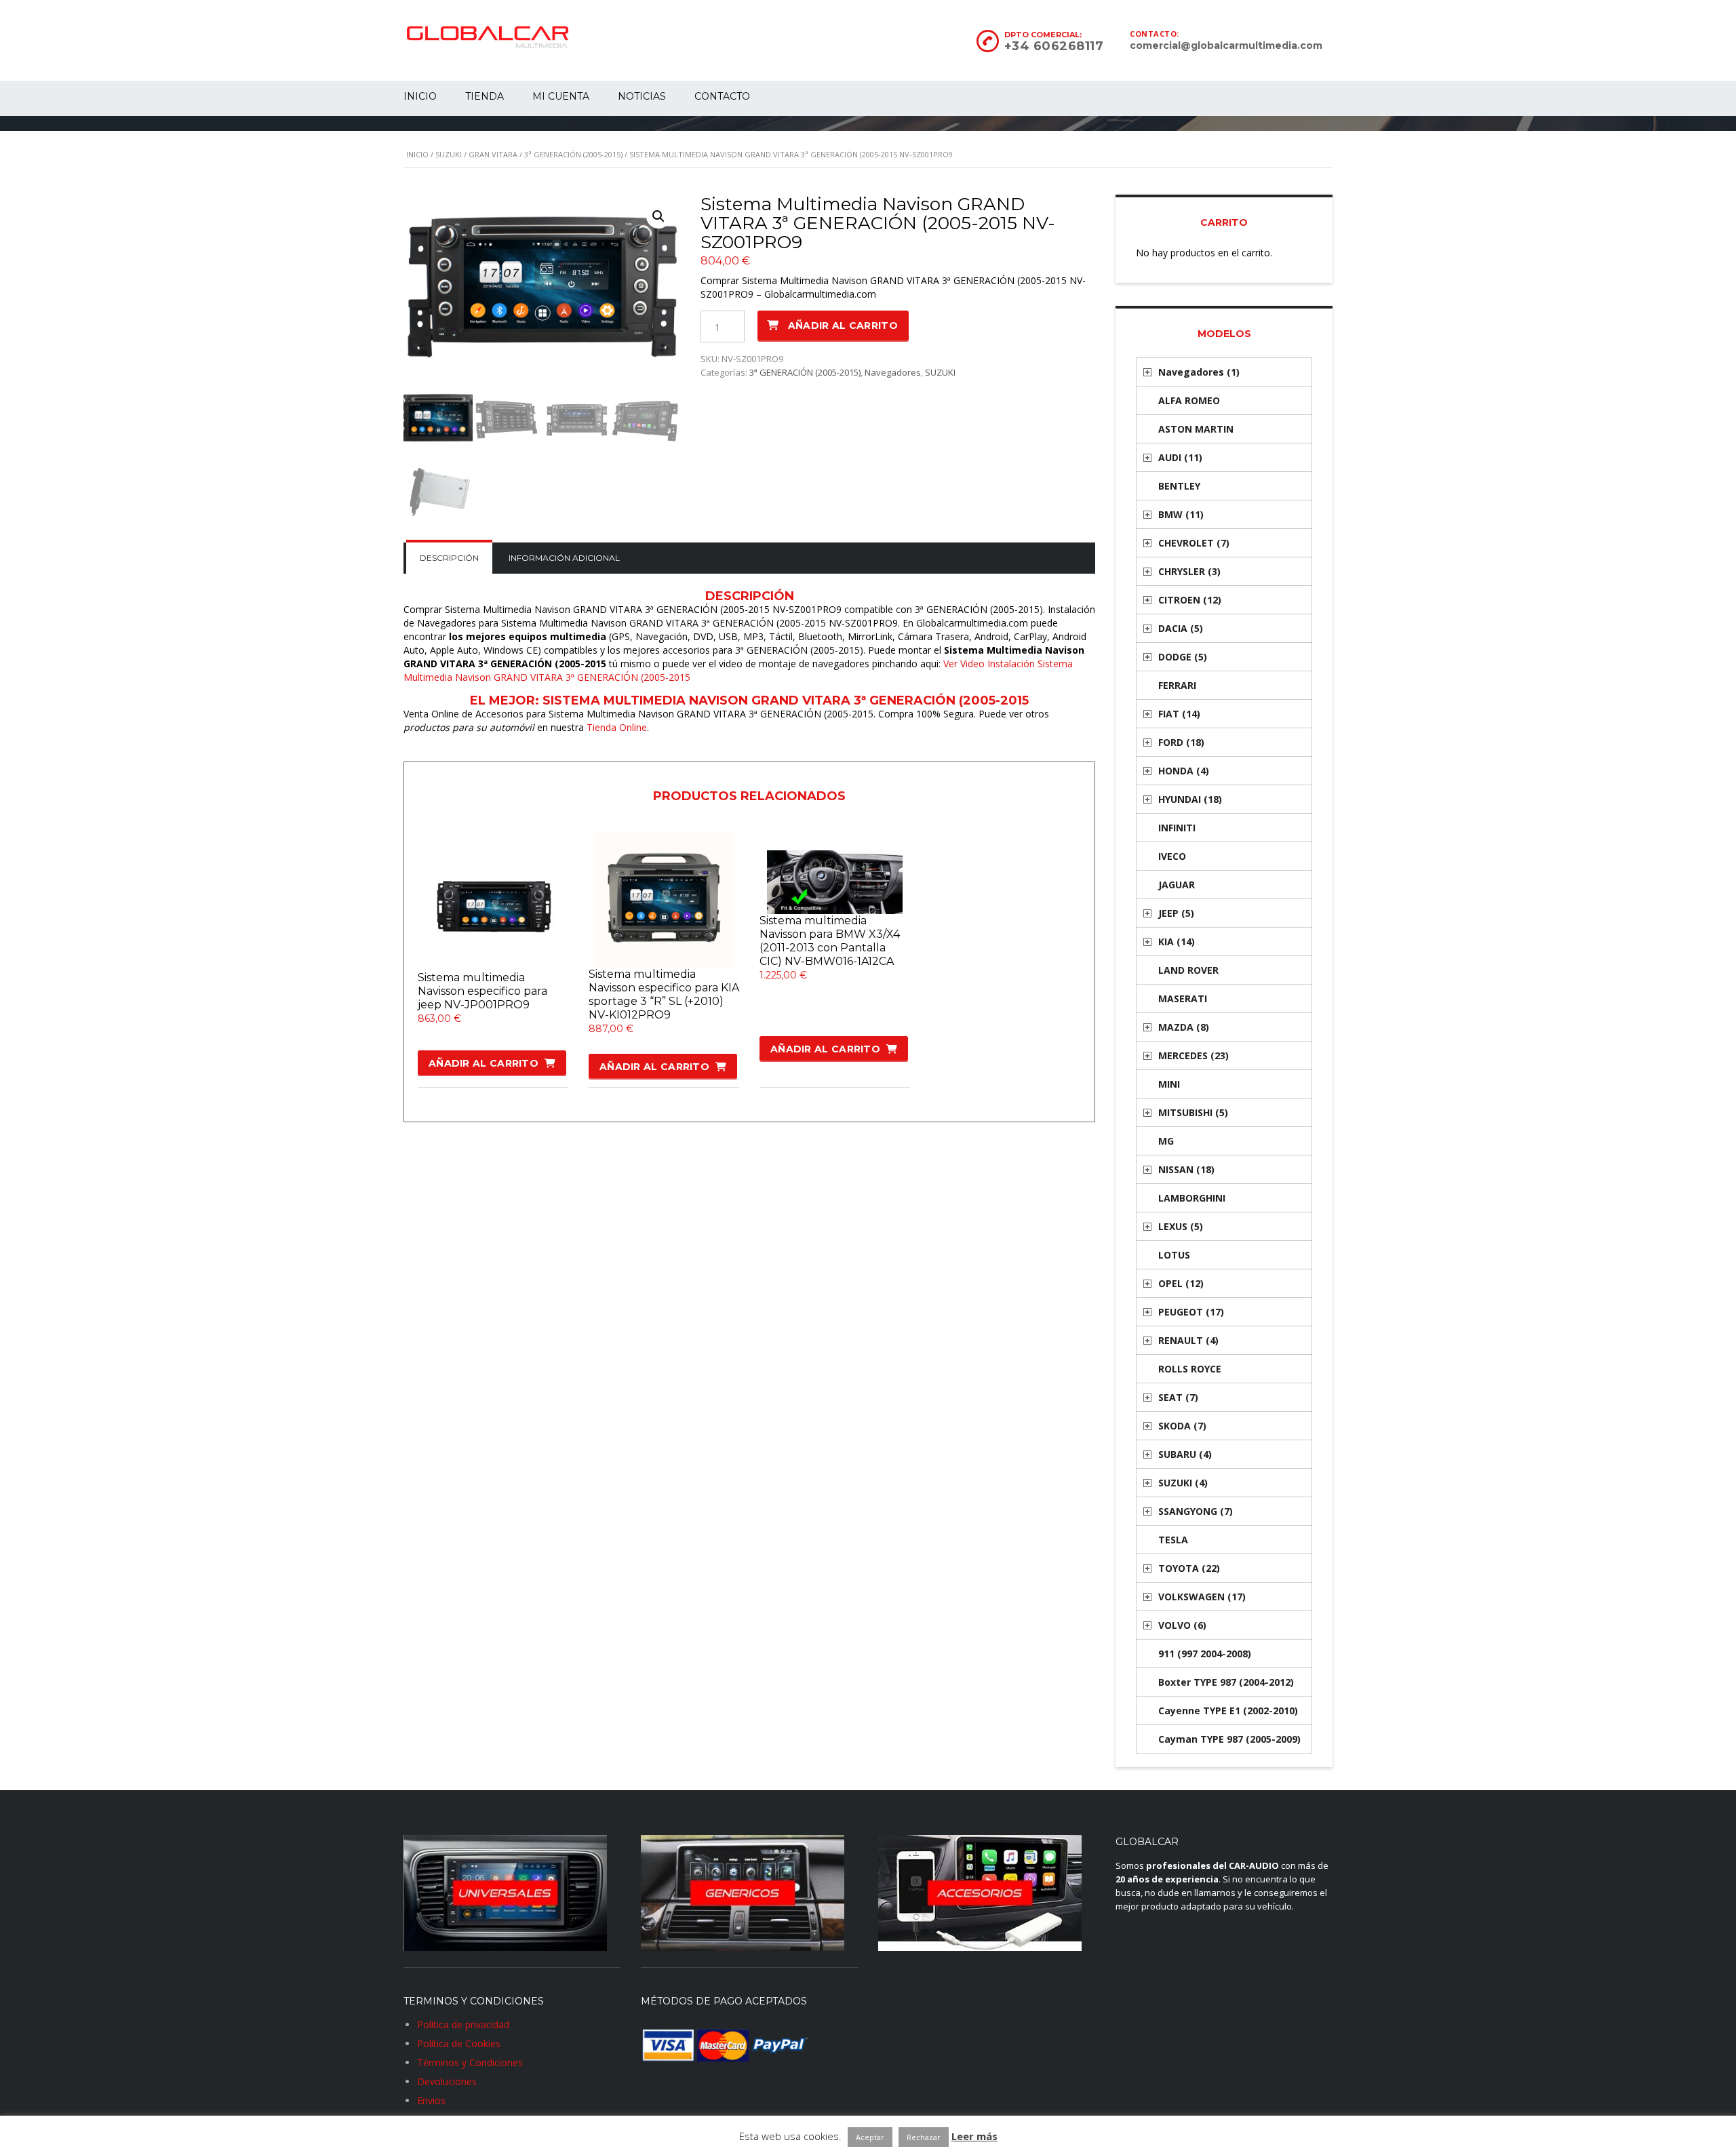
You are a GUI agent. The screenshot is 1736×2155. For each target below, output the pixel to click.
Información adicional (564, 558)
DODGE (1183, 657)
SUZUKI (449, 154)
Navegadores (893, 372)
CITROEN (1190, 600)
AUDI (1180, 457)
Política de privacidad (463, 2024)
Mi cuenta (561, 96)
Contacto (722, 96)
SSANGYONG (1196, 1511)
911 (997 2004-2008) (1205, 1654)
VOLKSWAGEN (1202, 1597)
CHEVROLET (1194, 543)
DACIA (1181, 628)
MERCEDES (1193, 1055)
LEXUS (1181, 1226)
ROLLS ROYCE (1190, 1369)
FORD (1181, 742)
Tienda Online (617, 727)
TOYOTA (1189, 1568)
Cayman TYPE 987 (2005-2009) (1229, 1739)
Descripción (449, 558)
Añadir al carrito (843, 325)
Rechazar (924, 2137)
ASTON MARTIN (1196, 429)
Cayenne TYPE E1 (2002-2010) (1228, 1711)
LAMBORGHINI (1192, 1198)
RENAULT (1188, 1340)
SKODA (1182, 1426)
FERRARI (1177, 685)
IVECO (1172, 856)
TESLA (1173, 1540)
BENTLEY (1179, 486)
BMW (1181, 514)
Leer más (974, 2136)
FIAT (1179, 714)
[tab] (449, 558)
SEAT (1178, 1397)
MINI (1169, 1084)
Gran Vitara (493, 154)
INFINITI (1177, 828)
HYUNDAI (1190, 799)
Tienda (485, 96)
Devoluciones (447, 2081)
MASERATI (1183, 999)
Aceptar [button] (870, 2137)
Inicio (420, 96)
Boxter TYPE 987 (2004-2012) (1226, 1682)
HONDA (1184, 771)
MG (1166, 1141)
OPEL (1181, 1283)
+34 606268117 (1054, 46)
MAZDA (1184, 1027)
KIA (1177, 942)
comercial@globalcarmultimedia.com (1226, 45)
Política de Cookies (459, 2043)
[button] (658, 216)
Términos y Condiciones (470, 2062)
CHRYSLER (1189, 571)
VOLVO (1182, 1625)
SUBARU (1185, 1454)
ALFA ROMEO (1189, 400)
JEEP (1176, 913)
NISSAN (1186, 1169)
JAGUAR (1177, 885)
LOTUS (1174, 1255)
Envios (431, 2100)
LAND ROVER (1188, 970)
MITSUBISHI (1193, 1112)
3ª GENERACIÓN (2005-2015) (573, 154)
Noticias (642, 96)
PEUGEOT (1191, 1312)
